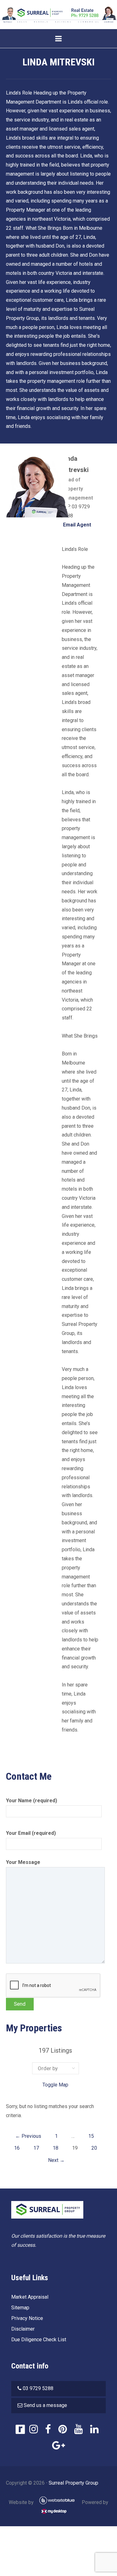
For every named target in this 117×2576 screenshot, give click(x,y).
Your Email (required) (31, 1833)
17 (36, 2148)
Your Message (23, 1862)
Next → (56, 2160)
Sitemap (20, 2308)
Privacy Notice (27, 2318)
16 (17, 2148)
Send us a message (45, 2405)
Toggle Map (55, 2085)
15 (91, 2136)
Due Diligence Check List (39, 2340)
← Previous (28, 2136)
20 (94, 2148)
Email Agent (76, 525)
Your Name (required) (32, 1801)
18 (56, 2148)
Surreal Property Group (73, 2483)
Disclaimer (23, 2329)
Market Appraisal (30, 2297)
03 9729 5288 (38, 2388)
